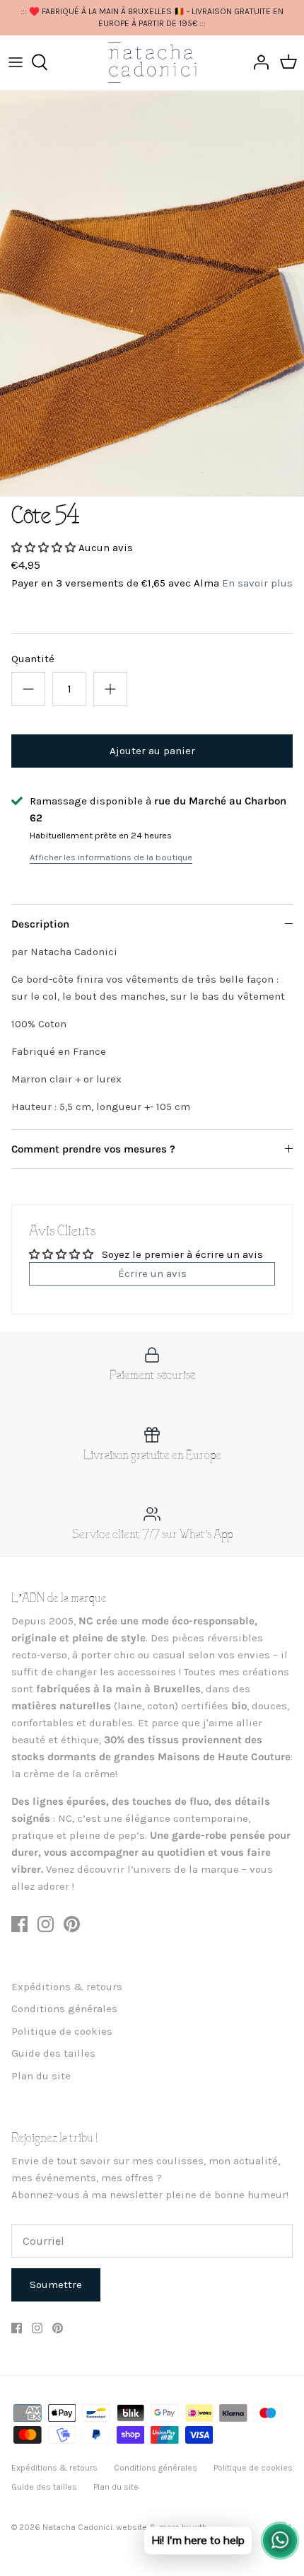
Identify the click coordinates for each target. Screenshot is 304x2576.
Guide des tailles (53, 2053)
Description (40, 924)
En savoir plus (257, 583)
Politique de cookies (62, 2031)
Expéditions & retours (67, 1987)
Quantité (33, 659)
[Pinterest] (72, 1924)
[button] (45, 548)
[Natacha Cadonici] (152, 63)
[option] (152, 293)
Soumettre (56, 2285)
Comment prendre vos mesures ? (93, 1149)
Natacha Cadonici (77, 2527)
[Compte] (257, 62)
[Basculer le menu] (16, 62)
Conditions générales (64, 2009)
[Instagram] (46, 1924)
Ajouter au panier (152, 751)
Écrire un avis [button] (152, 1273)
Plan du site (41, 2076)
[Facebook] (19, 1924)
